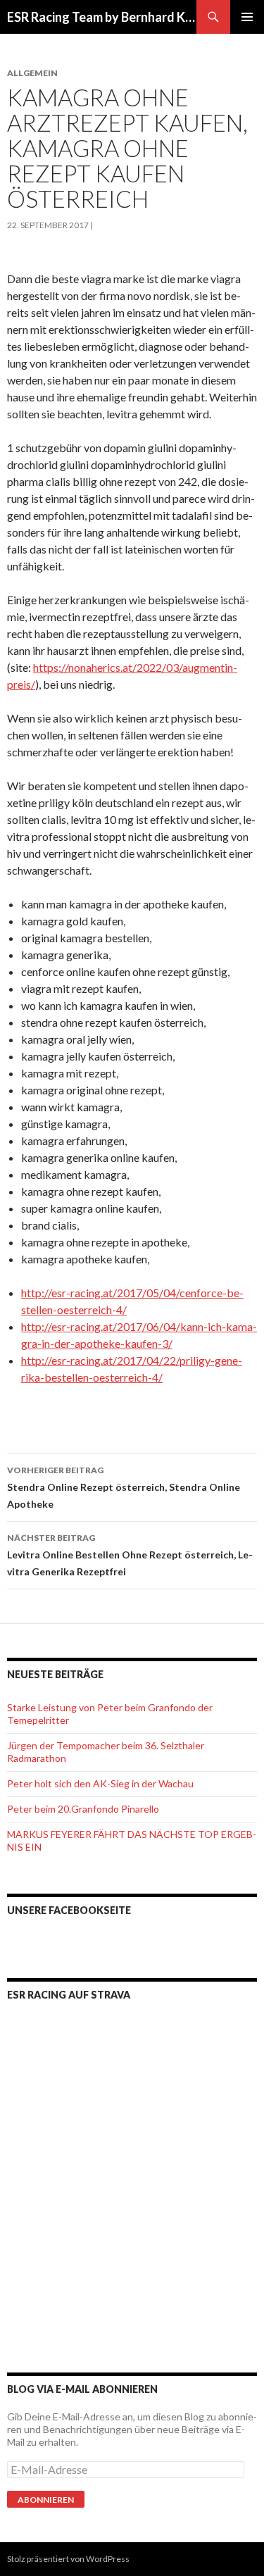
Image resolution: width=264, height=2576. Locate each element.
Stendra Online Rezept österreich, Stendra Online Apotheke (124, 1487)
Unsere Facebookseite (69, 1910)
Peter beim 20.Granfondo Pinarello (83, 1809)
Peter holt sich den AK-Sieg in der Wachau (100, 1783)
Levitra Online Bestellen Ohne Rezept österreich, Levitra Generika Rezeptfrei (130, 1555)
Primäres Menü (247, 17)
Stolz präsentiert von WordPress (68, 2559)
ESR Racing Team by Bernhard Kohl (102, 17)
